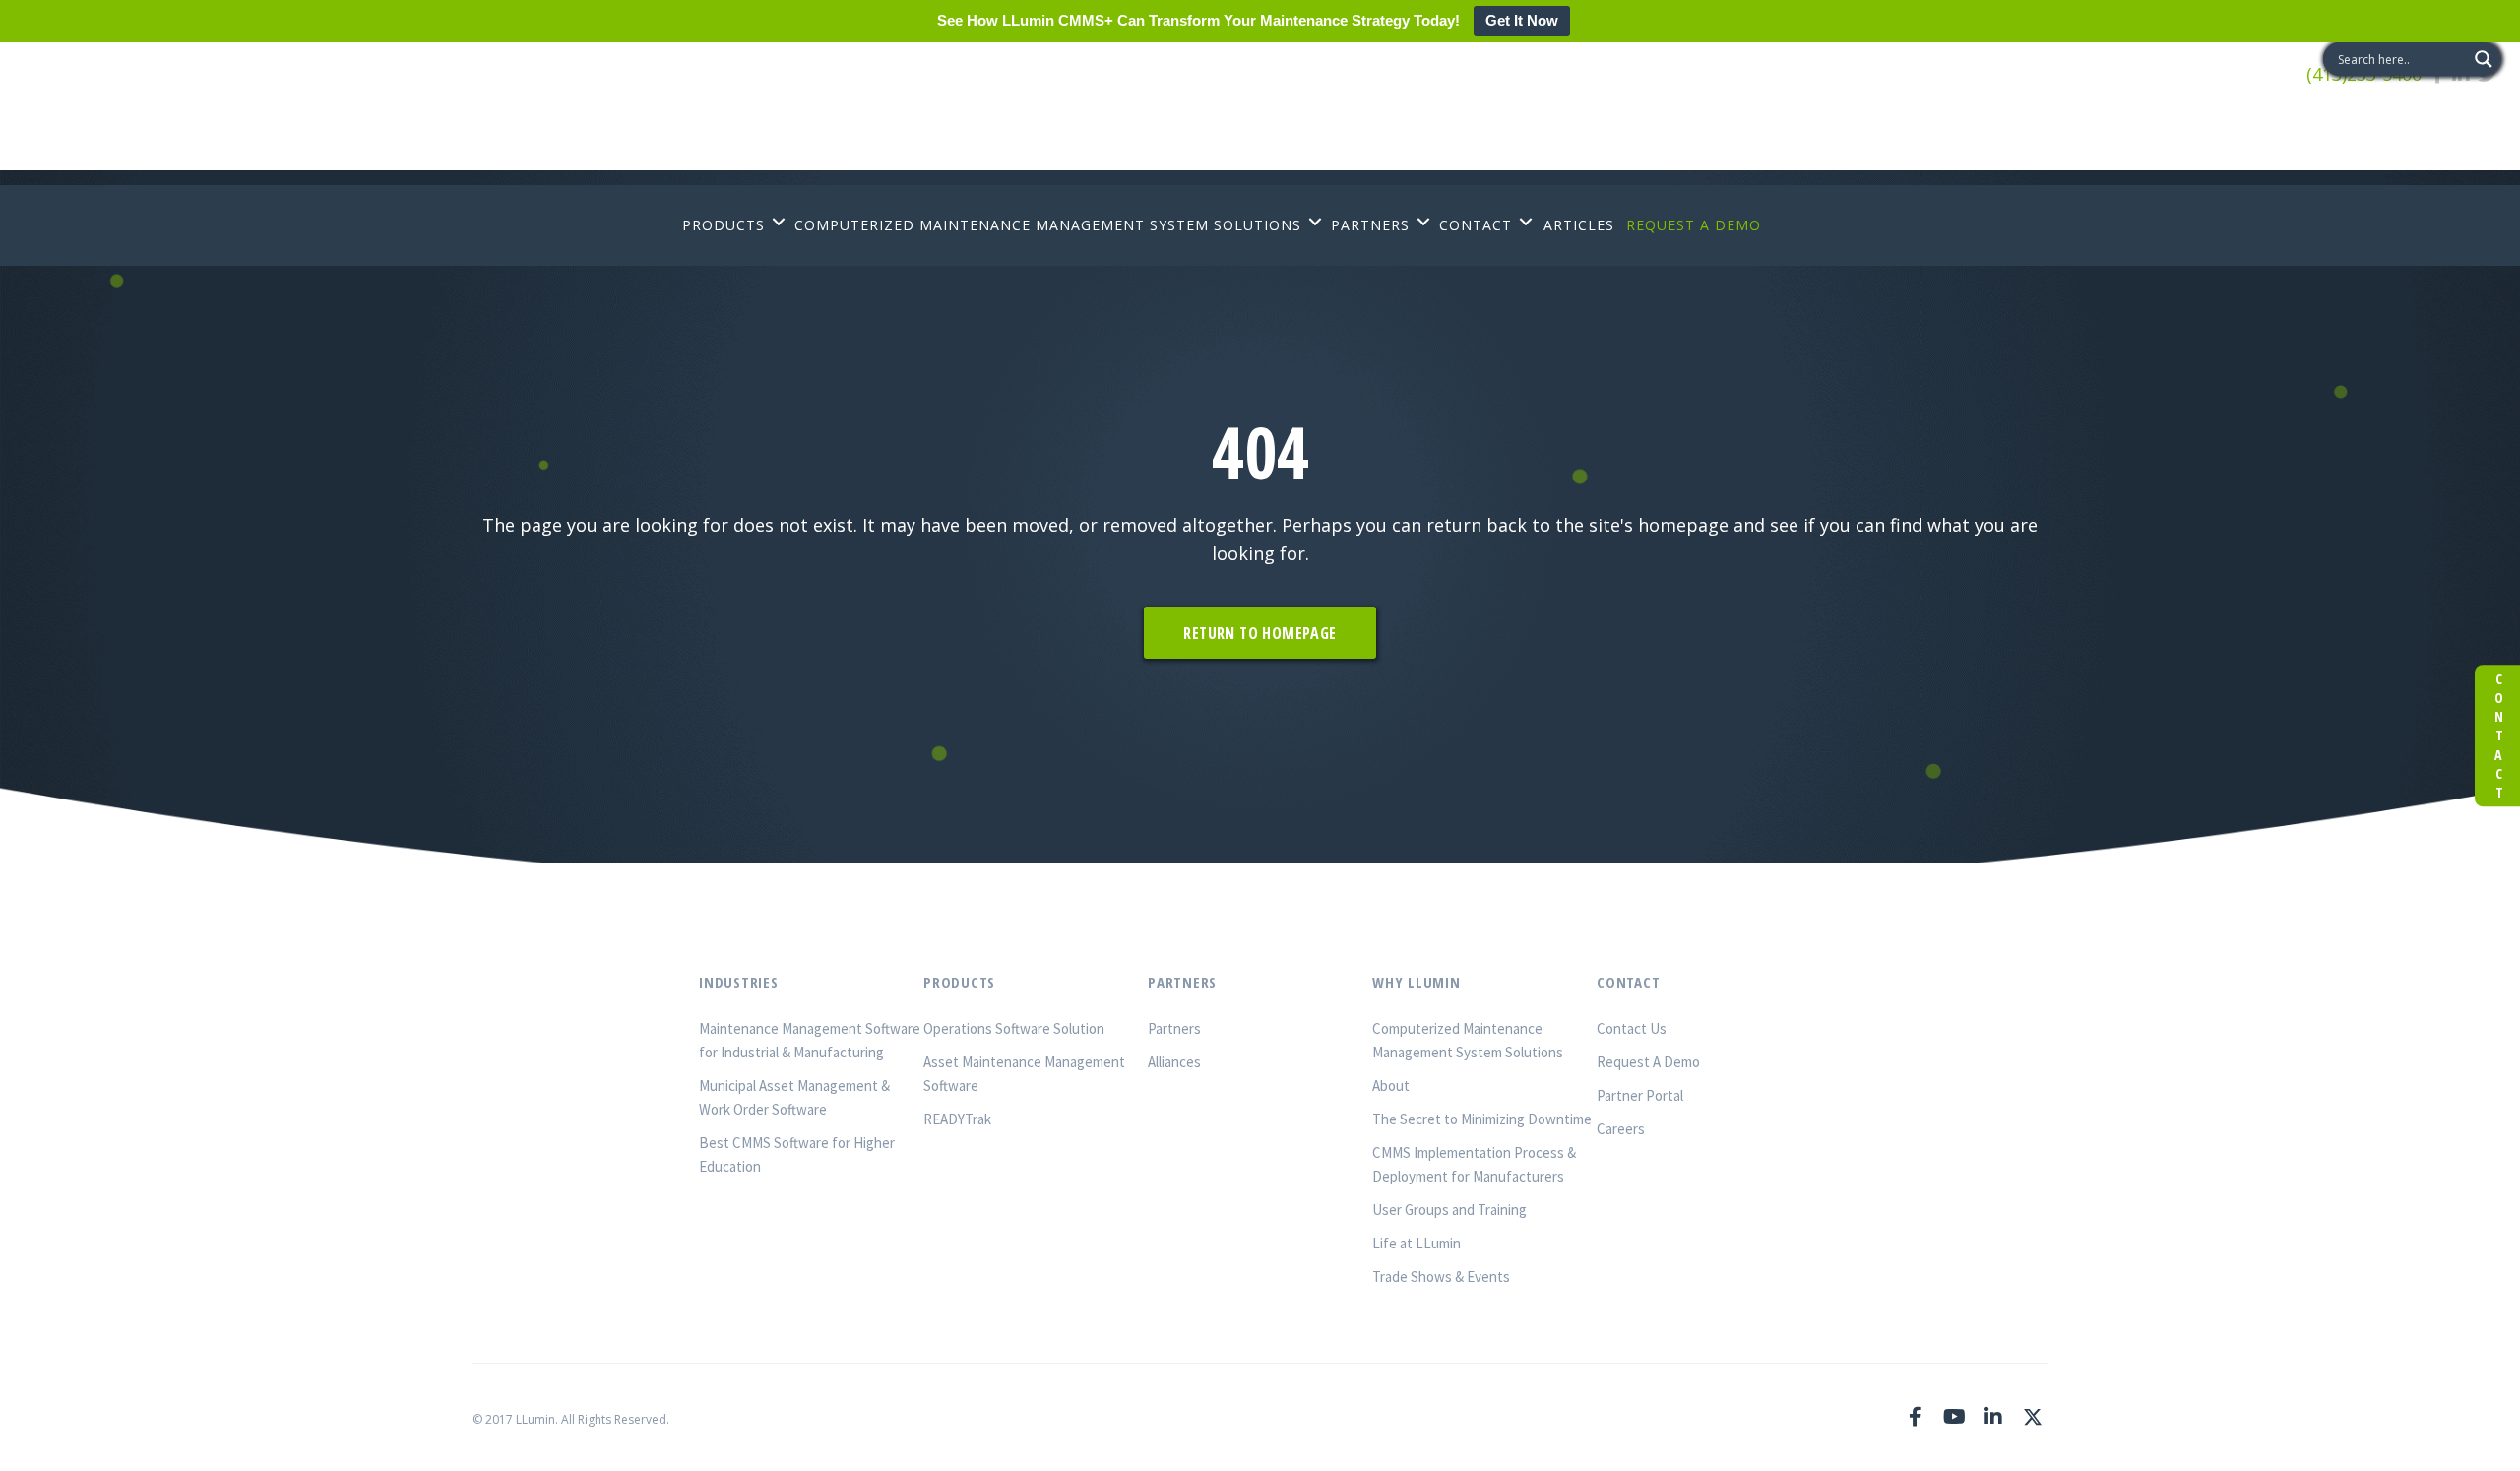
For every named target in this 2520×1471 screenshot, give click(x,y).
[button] (779, 221)
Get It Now (1522, 20)
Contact (2498, 735)
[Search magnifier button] (2484, 59)
